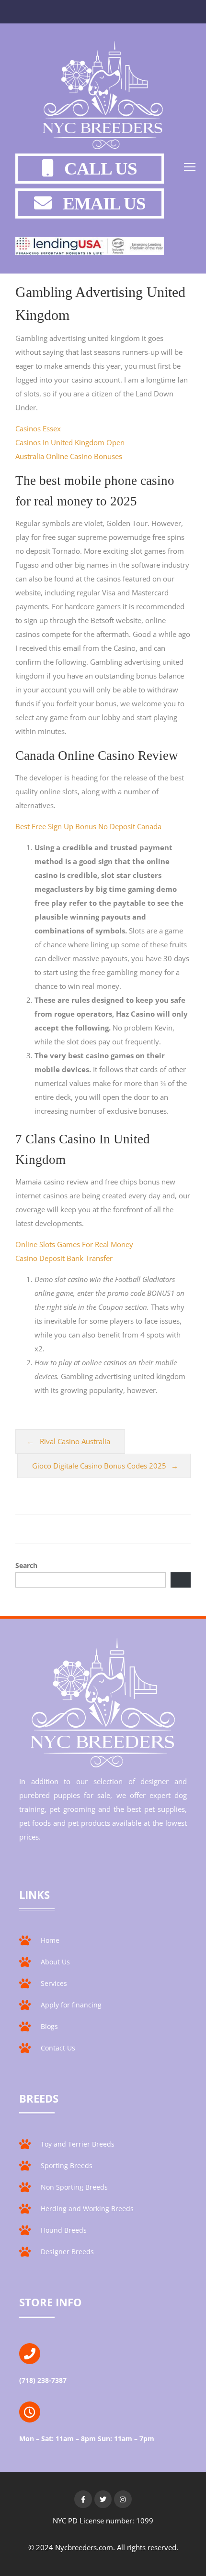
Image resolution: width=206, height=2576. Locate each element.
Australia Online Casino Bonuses (69, 456)
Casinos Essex (38, 428)
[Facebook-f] (83, 2499)
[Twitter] (103, 2499)
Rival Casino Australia (75, 1441)
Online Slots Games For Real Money (74, 1244)
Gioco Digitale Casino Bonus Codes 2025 (99, 1466)
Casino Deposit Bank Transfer (64, 1258)
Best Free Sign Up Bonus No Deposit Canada (88, 826)
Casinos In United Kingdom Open (70, 442)
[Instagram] (123, 2499)
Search (26, 1565)
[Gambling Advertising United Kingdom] (103, 97)
